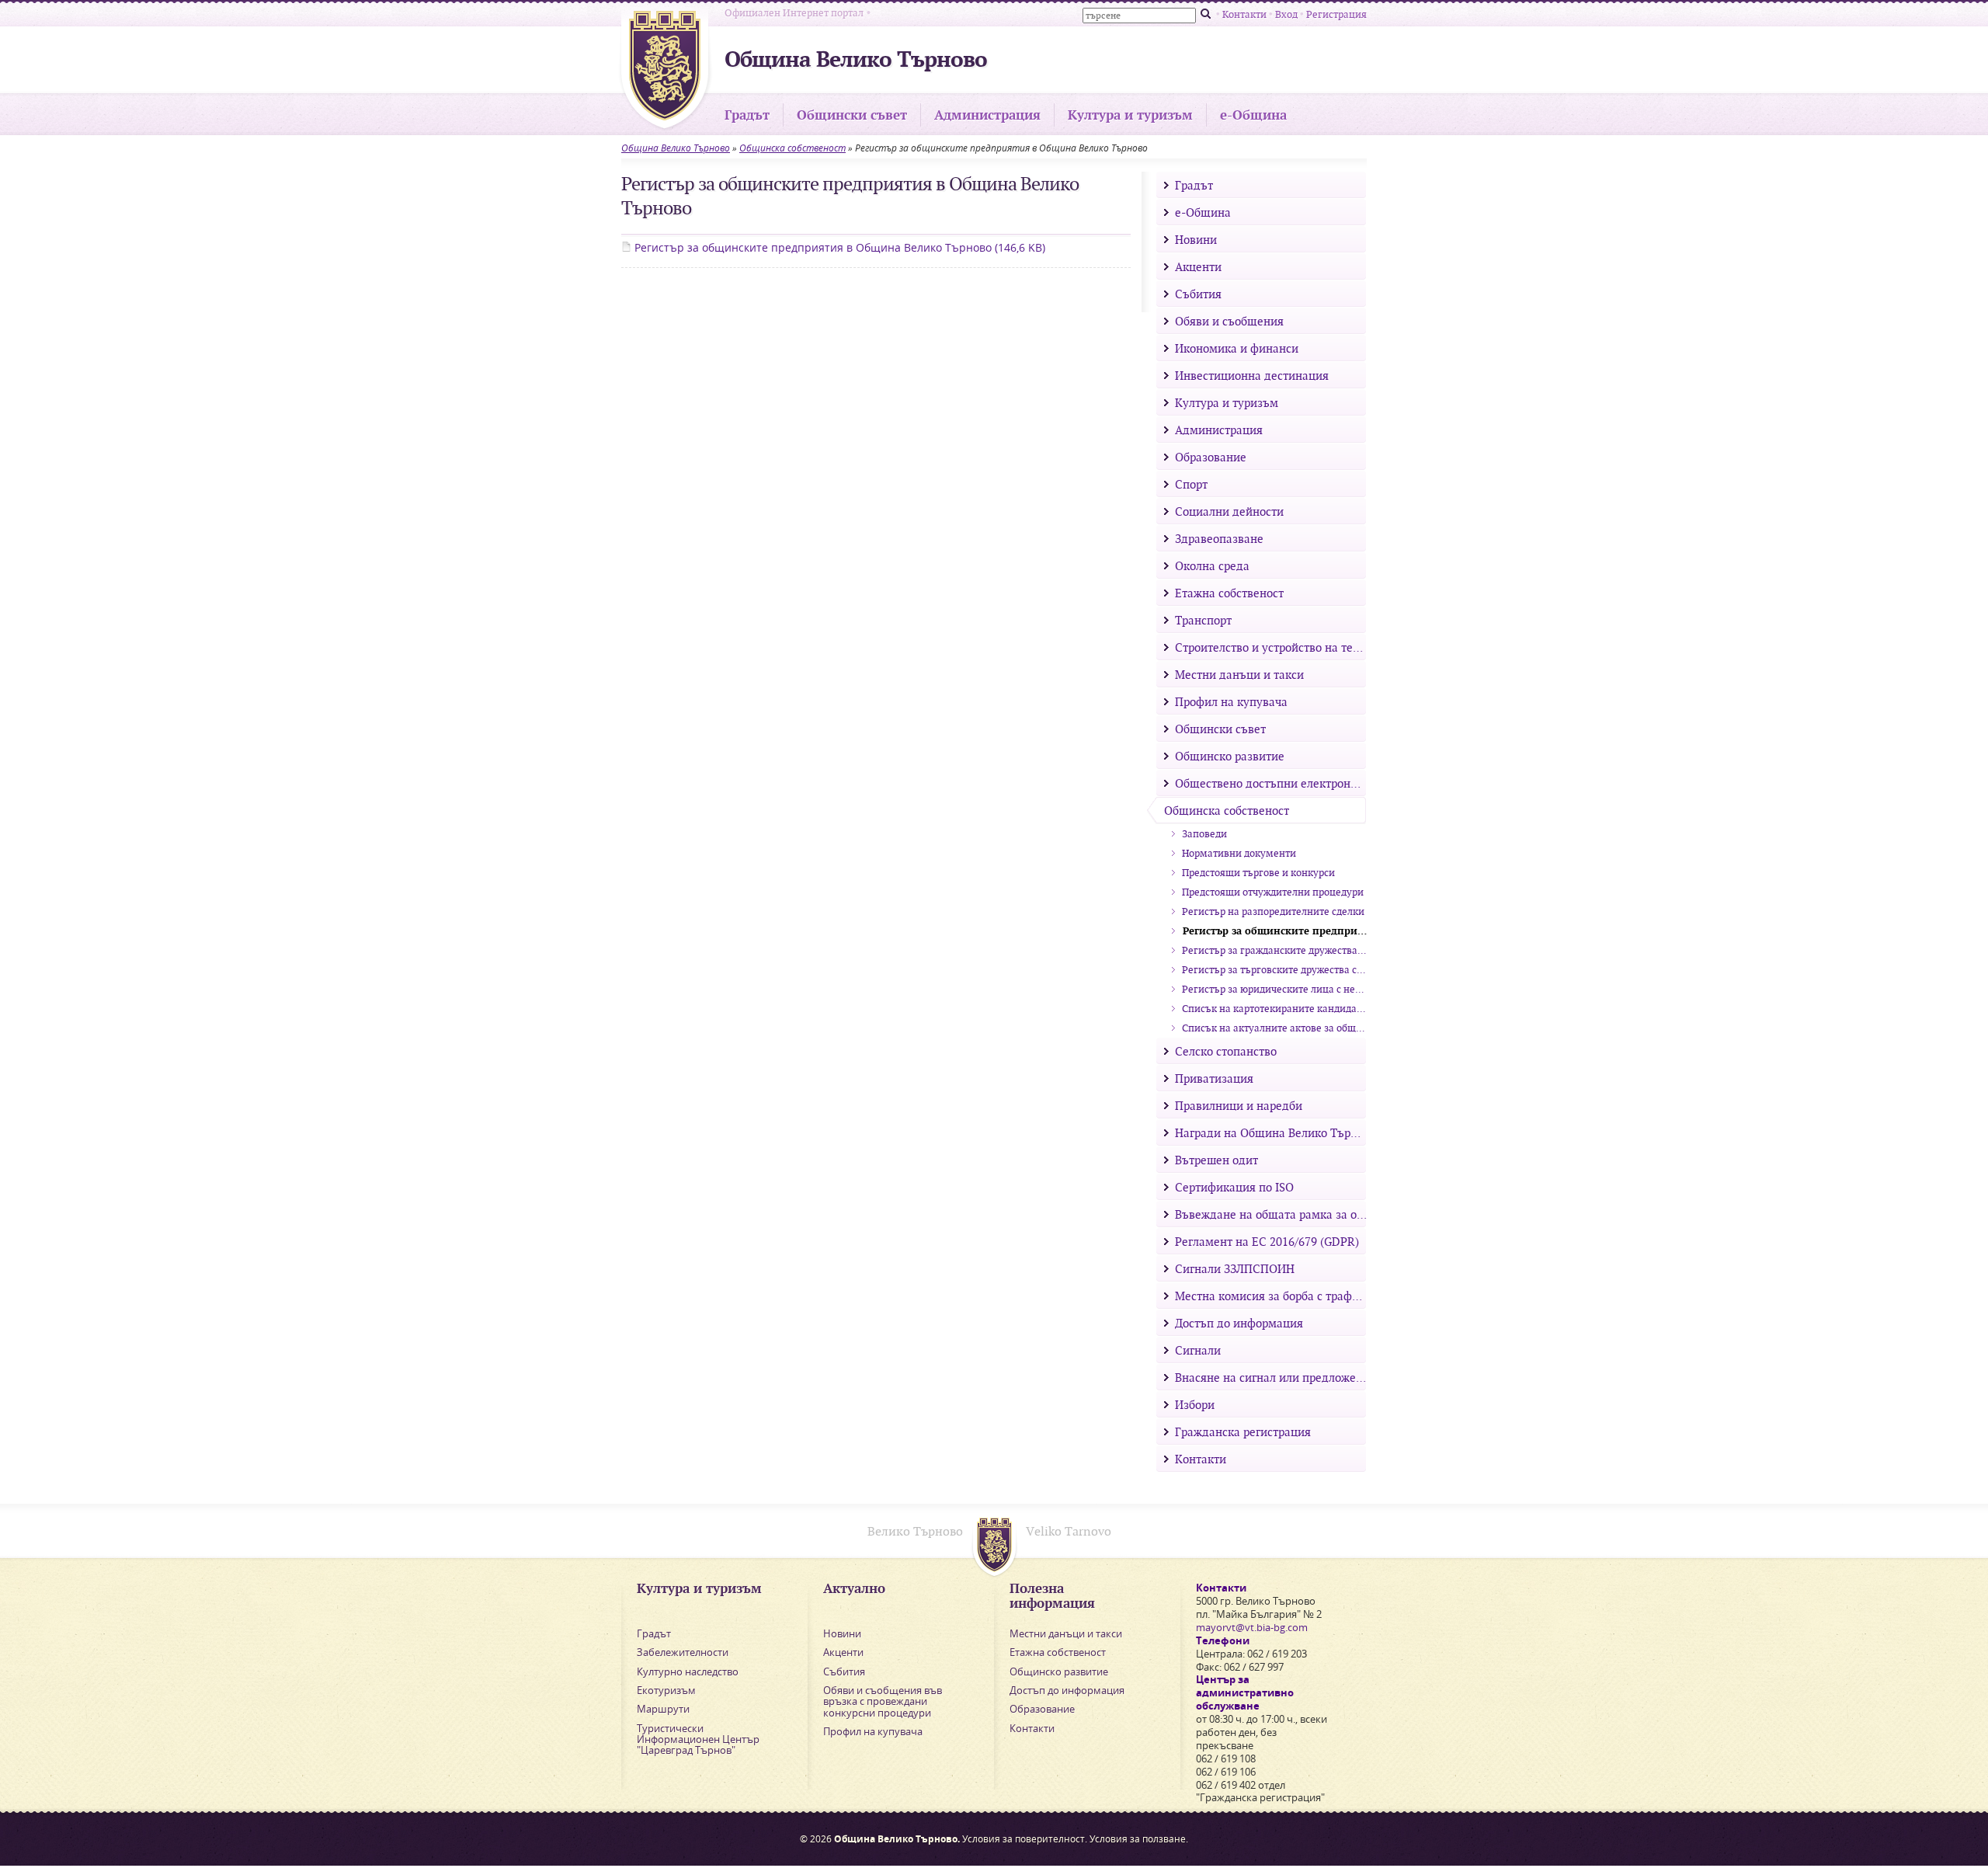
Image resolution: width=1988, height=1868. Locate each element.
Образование (1209, 457)
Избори (1193, 1404)
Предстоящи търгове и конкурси (1257, 873)
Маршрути (663, 1709)
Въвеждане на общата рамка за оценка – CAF (1269, 1214)
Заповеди (1203, 834)
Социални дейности (1228, 511)
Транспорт (1202, 620)
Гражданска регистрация (1241, 1431)
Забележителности (683, 1652)
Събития (1197, 294)
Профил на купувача (1230, 701)
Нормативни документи (1238, 853)
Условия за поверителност (1024, 1839)
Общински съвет (852, 115)
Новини (1194, 239)
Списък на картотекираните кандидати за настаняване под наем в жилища (1273, 1009)
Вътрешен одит (1215, 1160)
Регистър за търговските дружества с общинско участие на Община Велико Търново (1273, 970)
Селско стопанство (1224, 1051)
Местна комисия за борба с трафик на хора (1269, 1296)
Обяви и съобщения (1228, 321)
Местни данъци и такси (1238, 674)
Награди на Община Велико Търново (1269, 1132)
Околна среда (1211, 565)
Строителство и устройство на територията (1269, 647)
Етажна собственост (1228, 593)
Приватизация (1213, 1078)
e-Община (1253, 115)
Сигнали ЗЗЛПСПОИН (1233, 1268)
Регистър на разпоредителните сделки (1272, 911)
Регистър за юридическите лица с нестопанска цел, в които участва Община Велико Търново (1273, 989)
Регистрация (1336, 14)
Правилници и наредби (1237, 1105)
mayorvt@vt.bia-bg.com (1252, 1627)
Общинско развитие (1228, 756)
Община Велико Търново (676, 148)
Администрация (987, 115)
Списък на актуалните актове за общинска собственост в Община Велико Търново (1273, 1028)
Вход (1286, 14)
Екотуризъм (666, 1690)
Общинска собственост (792, 148)
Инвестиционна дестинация (1250, 375)
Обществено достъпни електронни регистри (1269, 783)
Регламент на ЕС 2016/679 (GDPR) (1265, 1241)
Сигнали (1196, 1350)
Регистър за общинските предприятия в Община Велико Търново (838, 247)
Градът (747, 115)
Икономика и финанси (1235, 348)
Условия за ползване (1138, 1839)
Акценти (1197, 266)
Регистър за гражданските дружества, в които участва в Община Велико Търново (1273, 950)
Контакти (1244, 14)
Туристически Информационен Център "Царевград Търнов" (698, 1739)
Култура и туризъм (1130, 115)
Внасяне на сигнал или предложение (1269, 1377)
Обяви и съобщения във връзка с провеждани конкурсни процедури (883, 1701)
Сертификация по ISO (1233, 1187)
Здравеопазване (1218, 538)
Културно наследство (688, 1671)
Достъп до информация (1237, 1323)
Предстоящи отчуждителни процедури (1272, 892)
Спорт (1190, 484)
